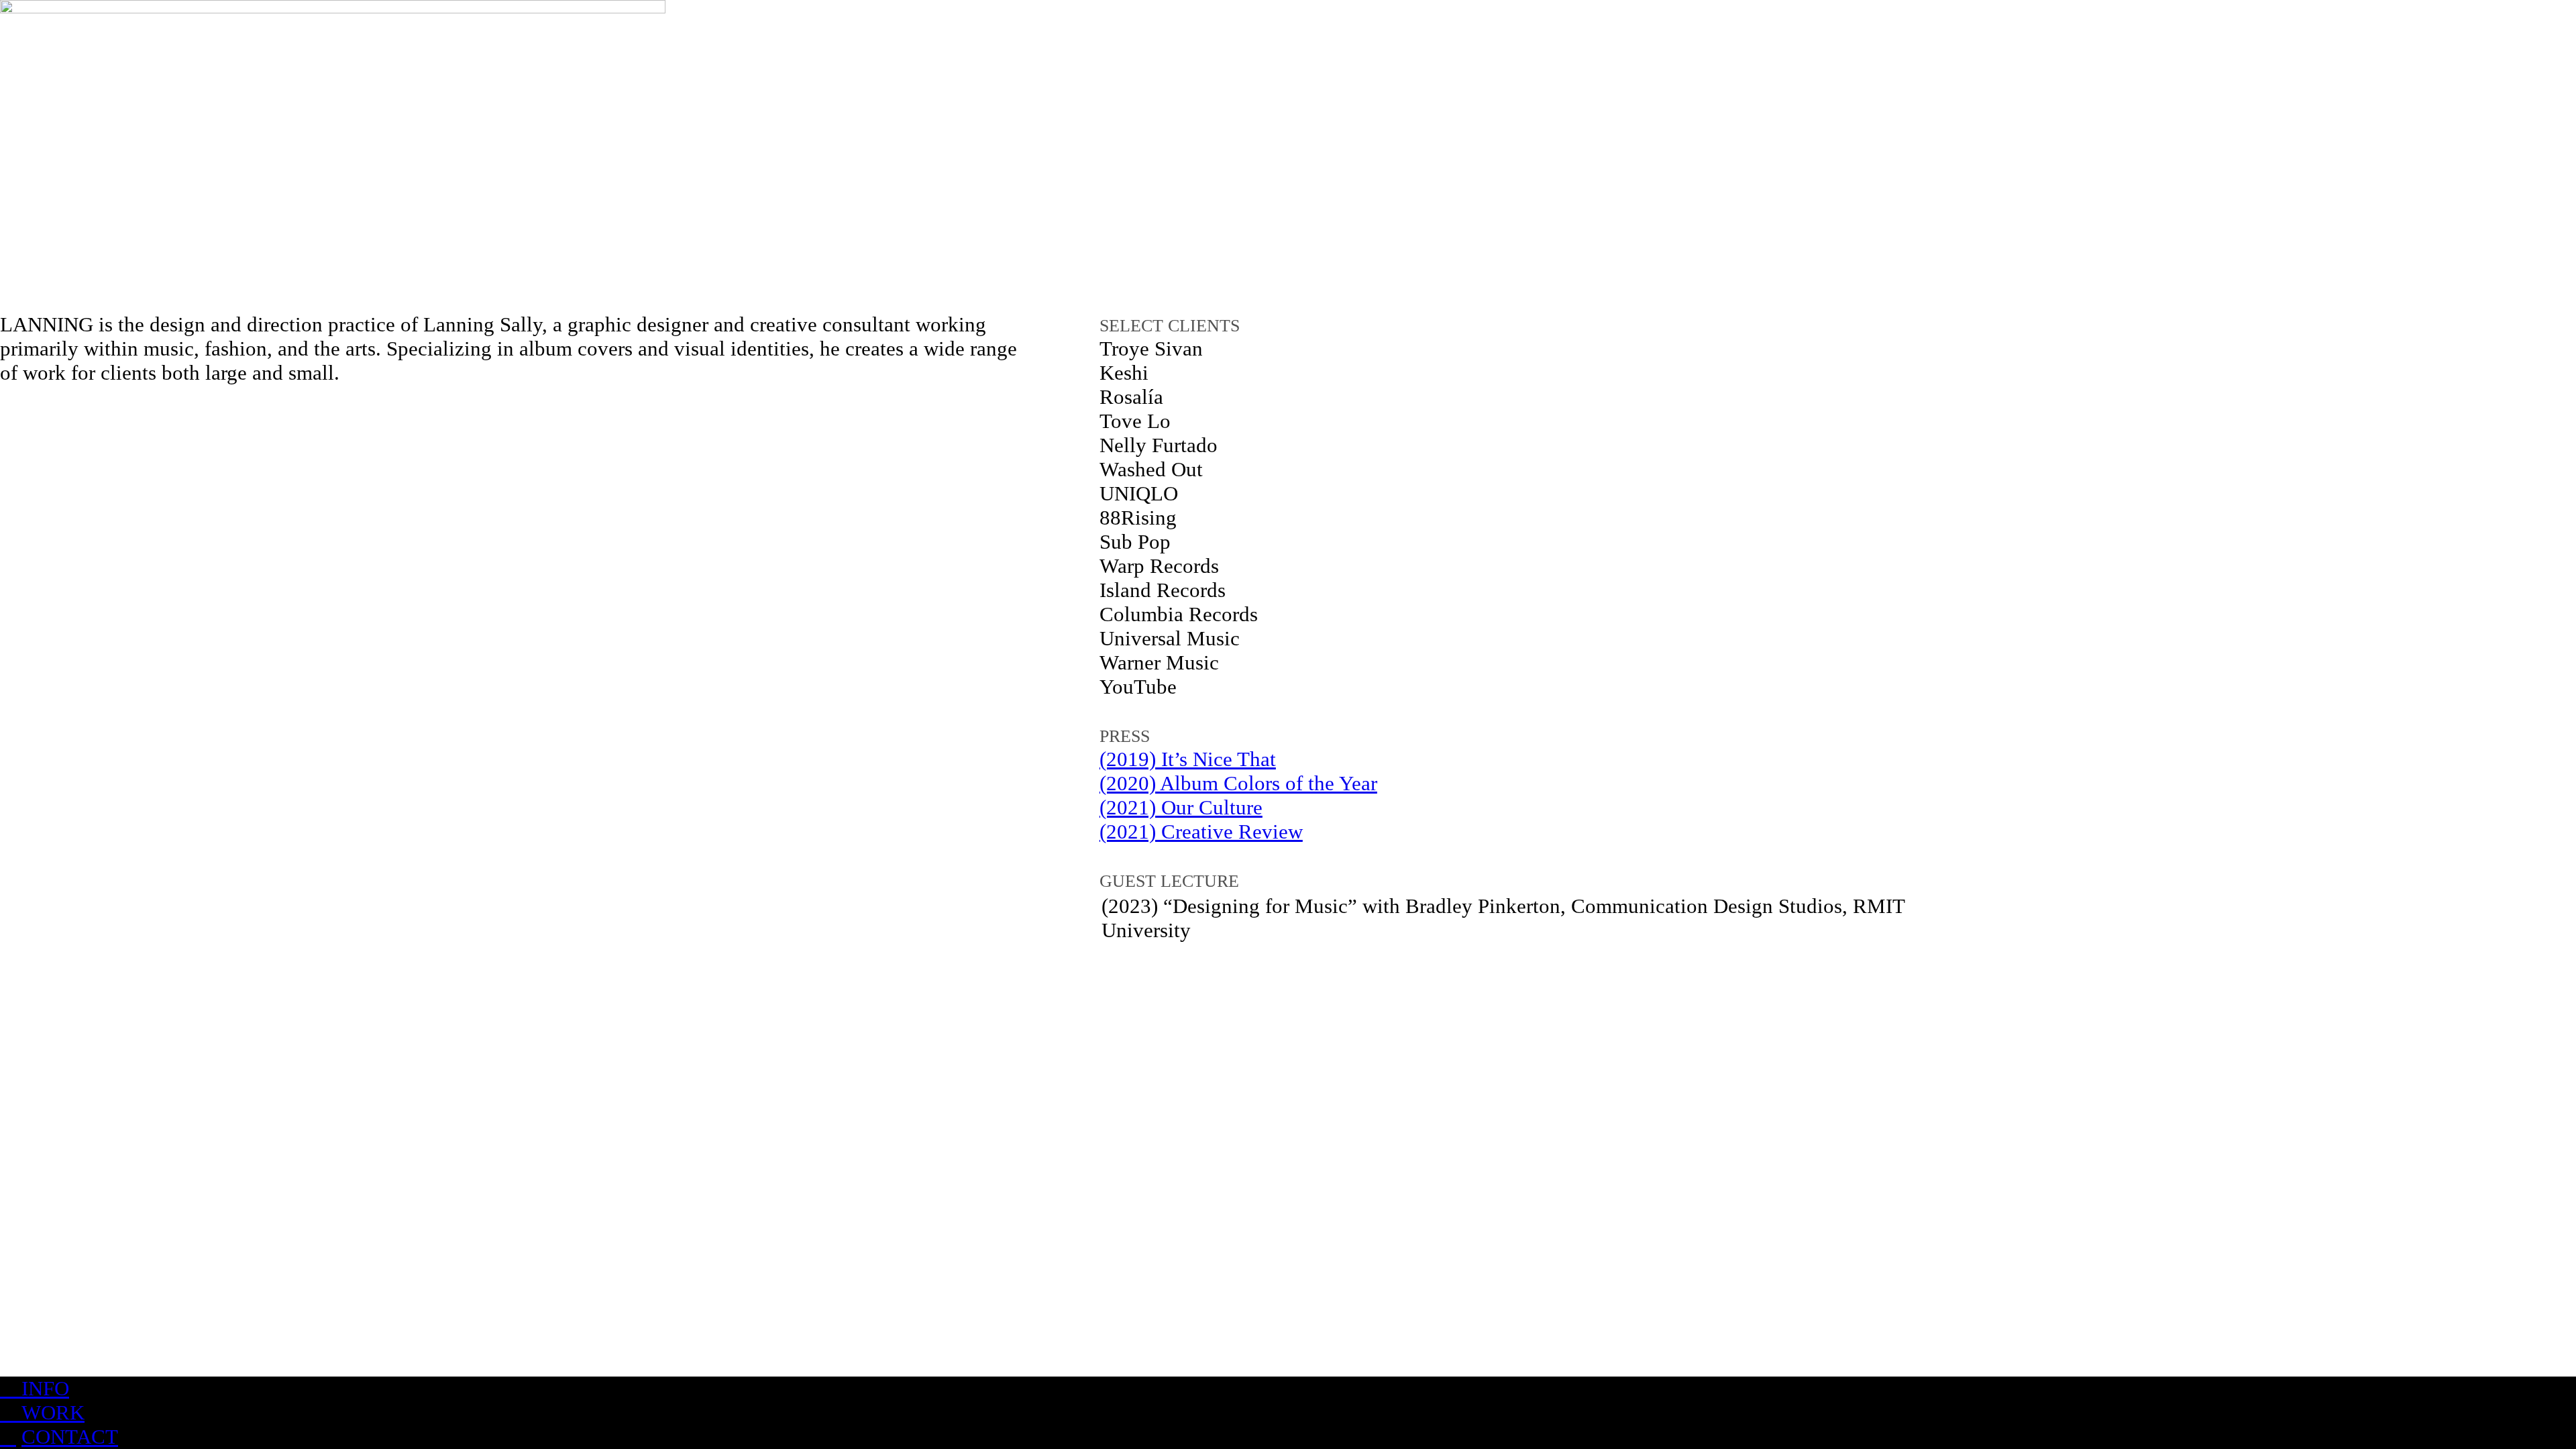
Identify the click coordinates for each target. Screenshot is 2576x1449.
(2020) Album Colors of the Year (1238, 783)
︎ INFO (35, 1388)
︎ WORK (42, 1412)
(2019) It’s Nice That (1188, 759)
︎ (8, 1437)
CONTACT (70, 1437)
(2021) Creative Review (1201, 831)
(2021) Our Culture (1181, 807)
